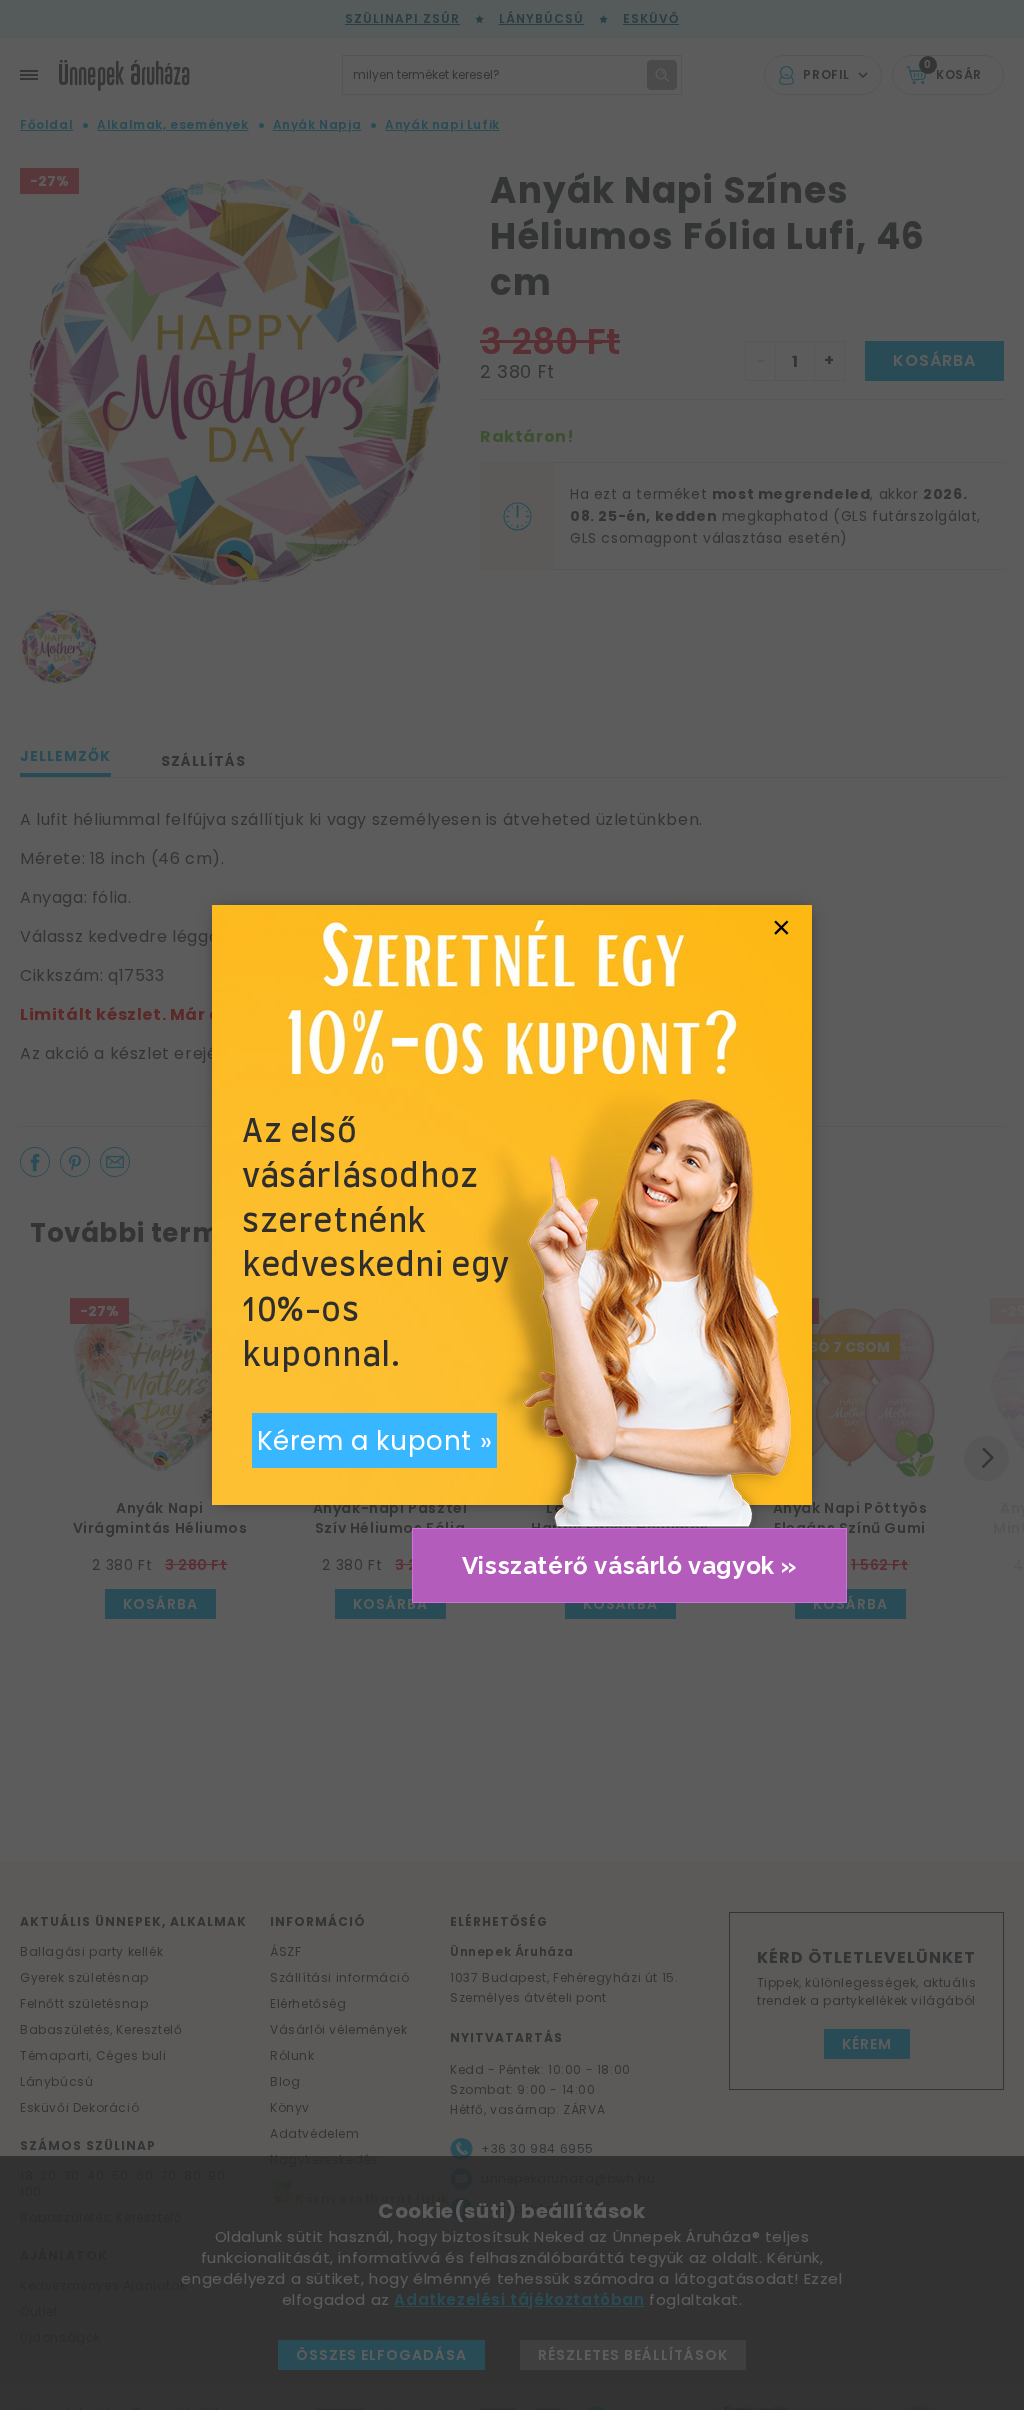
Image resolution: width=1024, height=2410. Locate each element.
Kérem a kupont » (375, 1441)
